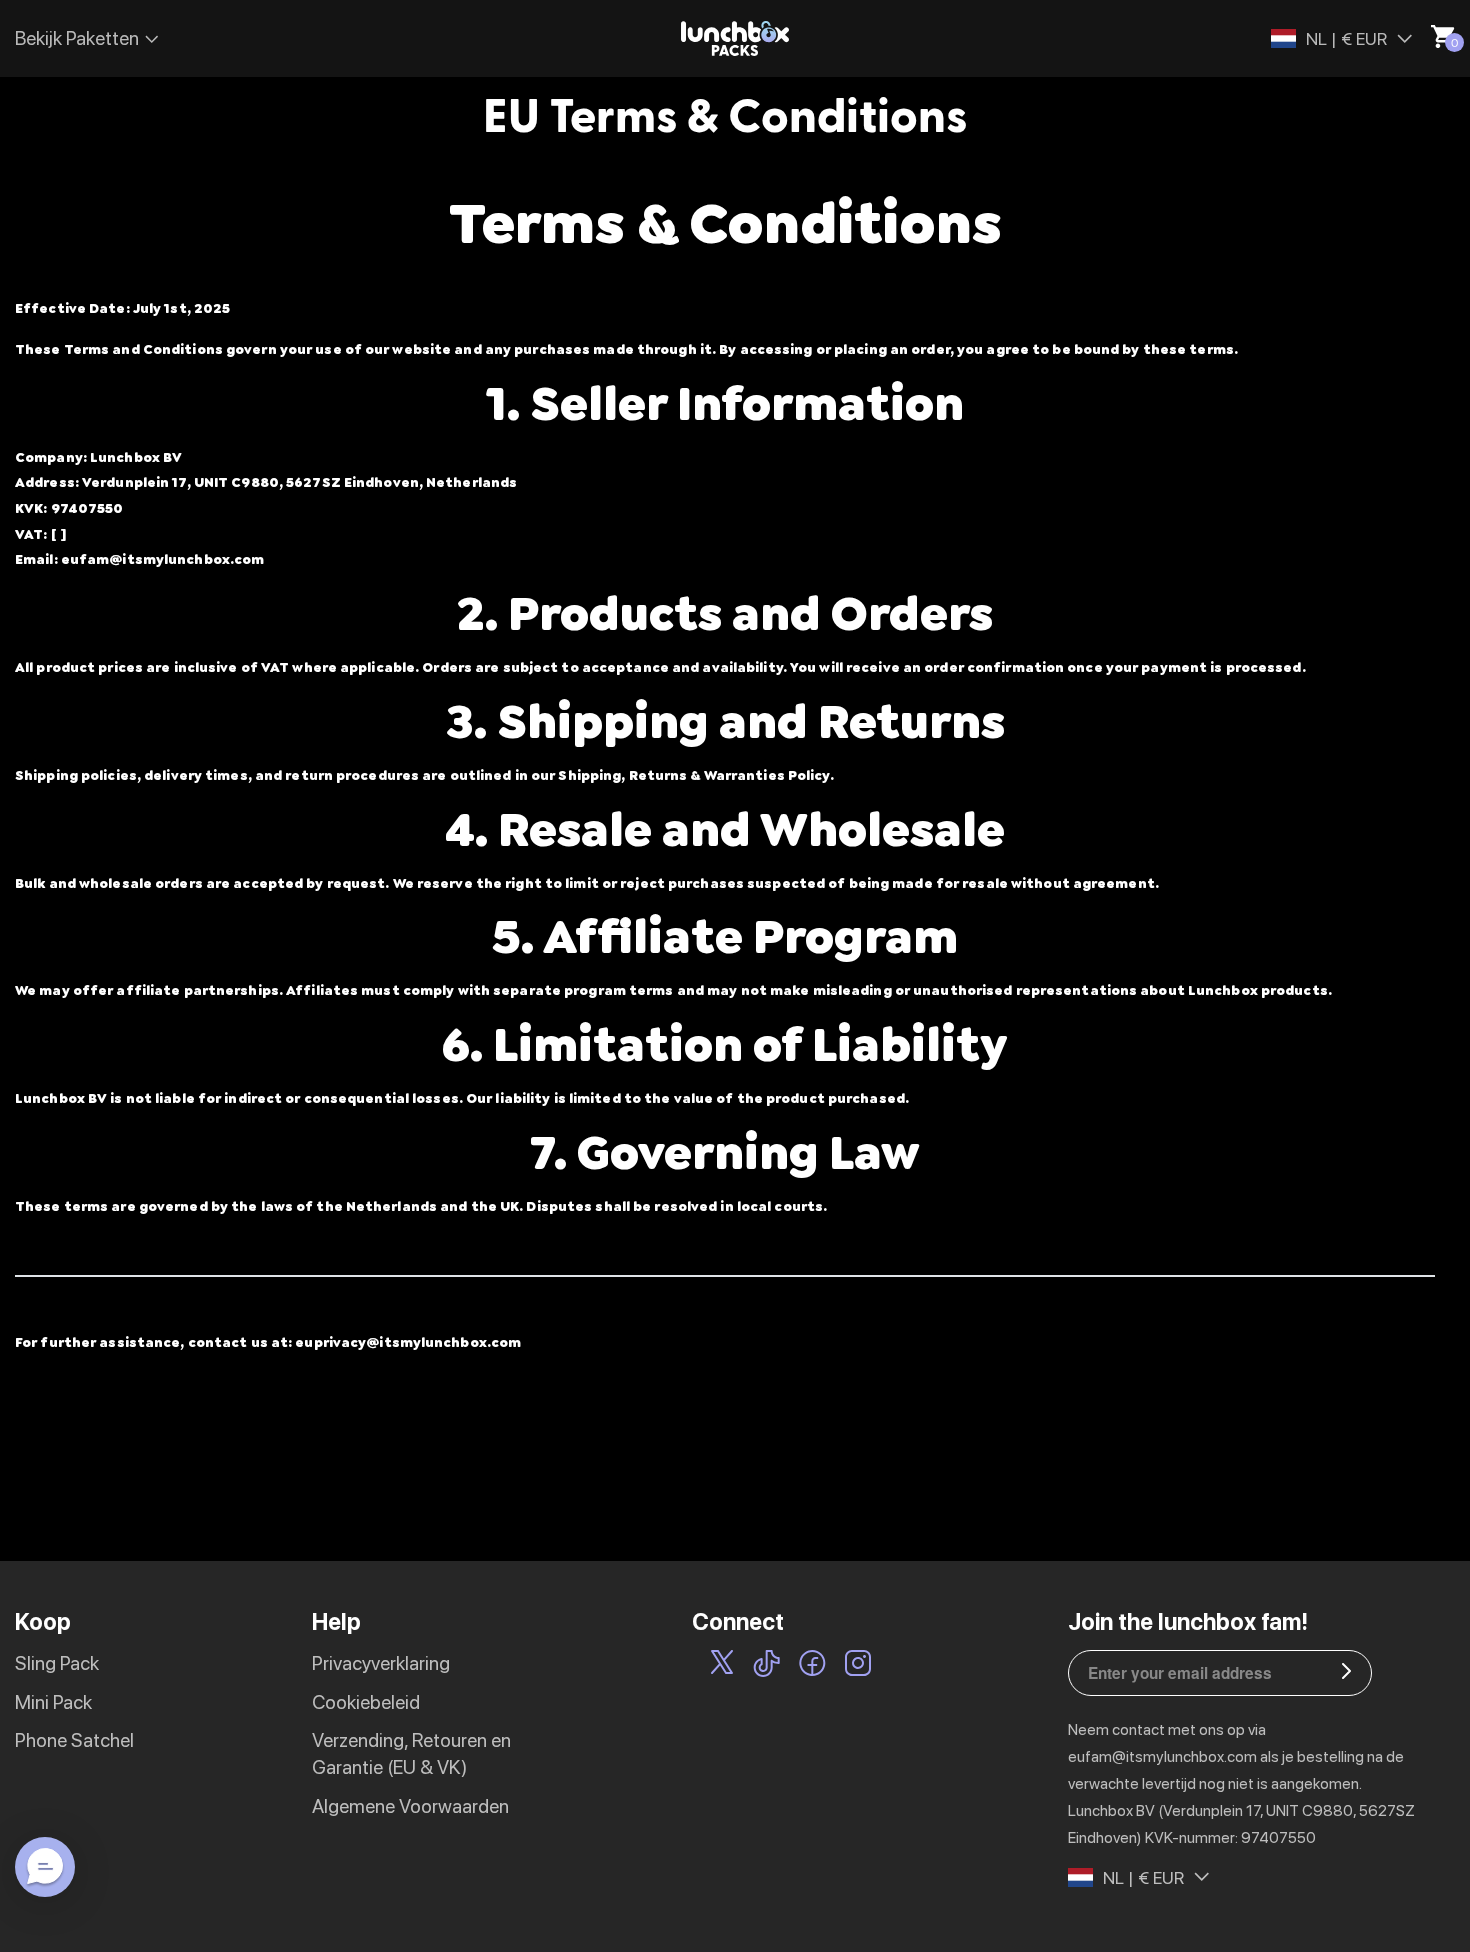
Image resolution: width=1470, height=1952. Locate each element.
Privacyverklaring (381, 1663)
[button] (45, 1867)
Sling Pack (57, 1663)
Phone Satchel (74, 1740)
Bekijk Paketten (77, 38)
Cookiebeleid (366, 1702)
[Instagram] (858, 1667)
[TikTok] (766, 1667)
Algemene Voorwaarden (410, 1806)
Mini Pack (53, 1702)
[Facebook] (812, 1667)
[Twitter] (722, 1667)
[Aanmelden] (1346, 1673)
